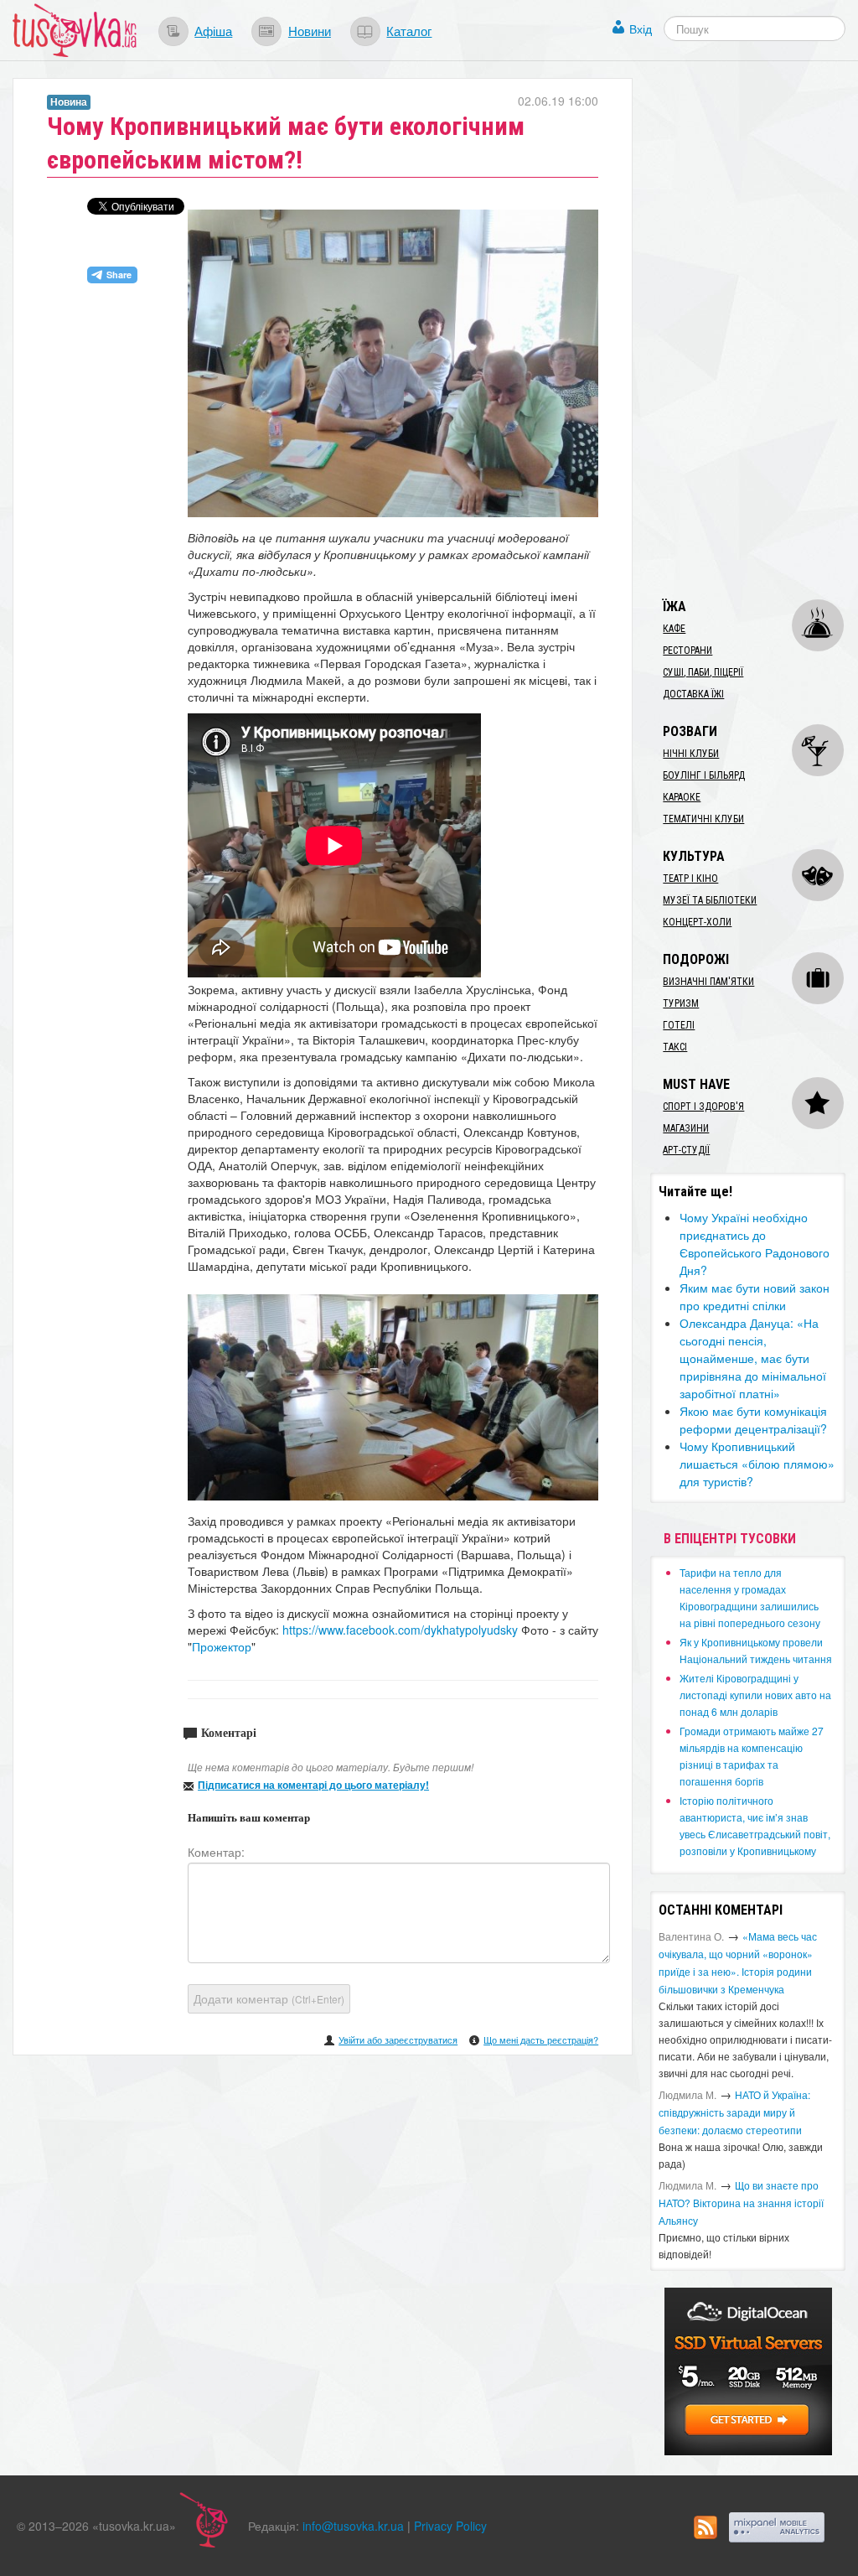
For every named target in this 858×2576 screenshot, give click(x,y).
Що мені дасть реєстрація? (541, 2040)
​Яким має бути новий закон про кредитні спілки (755, 1296)
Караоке (682, 797)
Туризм (681, 1003)
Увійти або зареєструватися (398, 2040)
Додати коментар (269, 1998)
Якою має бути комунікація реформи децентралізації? (753, 1420)
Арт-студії (686, 1150)
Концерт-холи (697, 922)
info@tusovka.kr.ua (353, 2526)
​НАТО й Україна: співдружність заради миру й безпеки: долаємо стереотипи (734, 2112)
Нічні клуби (691, 754)
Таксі (675, 1047)
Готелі (679, 1025)
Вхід (641, 29)
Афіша (213, 30)
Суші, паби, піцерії (703, 672)
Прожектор (222, 1646)
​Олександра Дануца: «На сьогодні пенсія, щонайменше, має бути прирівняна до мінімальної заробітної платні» (753, 1358)
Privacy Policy (450, 2526)
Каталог (409, 30)
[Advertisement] (754, 329)
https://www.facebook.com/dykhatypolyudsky (400, 1630)
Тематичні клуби (703, 819)
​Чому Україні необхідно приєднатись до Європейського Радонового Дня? (755, 1244)
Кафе (674, 629)
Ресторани (687, 650)
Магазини (686, 1128)
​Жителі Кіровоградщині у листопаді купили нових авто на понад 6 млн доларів (755, 1695)
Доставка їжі (693, 694)
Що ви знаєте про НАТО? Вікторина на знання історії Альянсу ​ (741, 2203)
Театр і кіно (690, 879)
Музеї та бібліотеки (710, 900)
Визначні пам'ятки (708, 982)
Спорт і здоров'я (703, 1107)
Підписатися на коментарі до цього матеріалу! (313, 1785)
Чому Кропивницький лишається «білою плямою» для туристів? (757, 1464)
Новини (310, 30)
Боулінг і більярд (704, 775)
